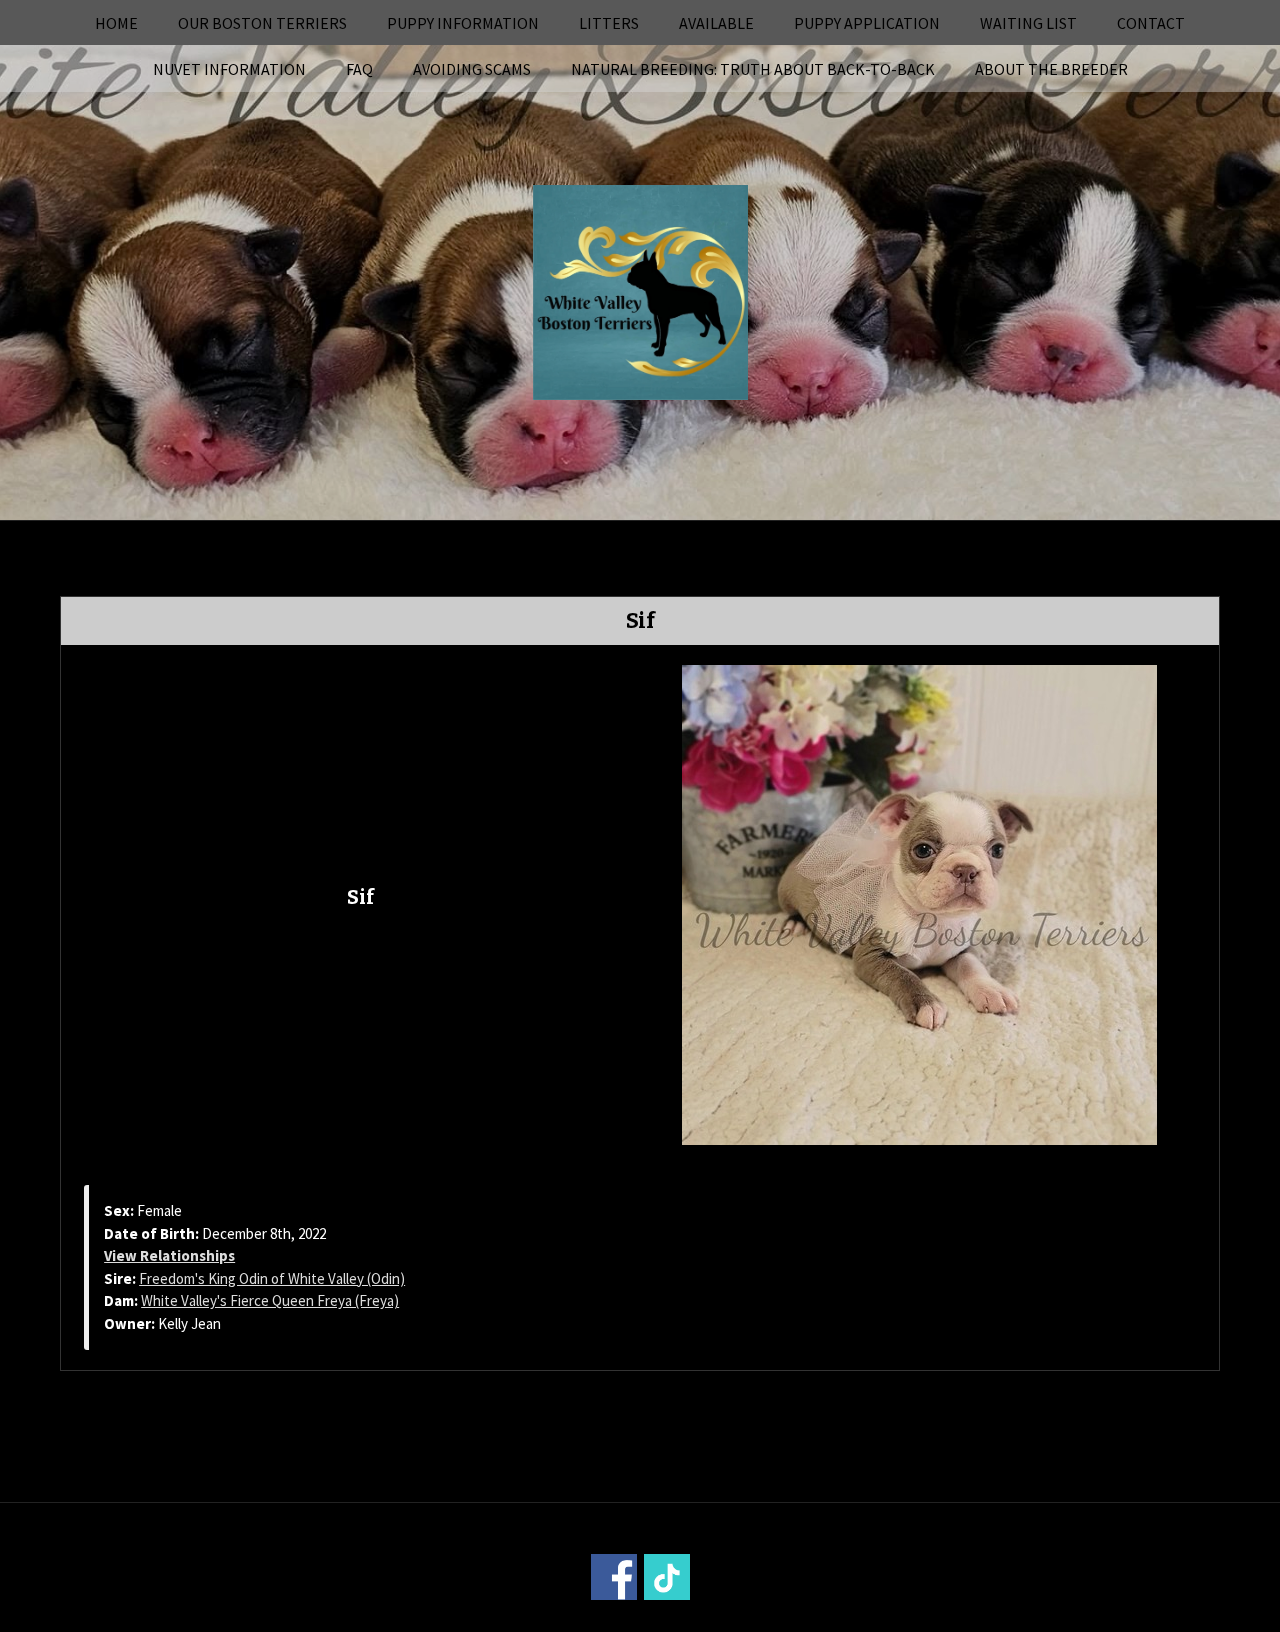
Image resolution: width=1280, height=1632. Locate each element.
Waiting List (1028, 23)
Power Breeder (752, 1618)
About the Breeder (1051, 69)
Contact (1151, 23)
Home (116, 23)
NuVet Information (229, 69)
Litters (609, 23)
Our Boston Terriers (262, 23)
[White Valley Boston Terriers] (640, 290)
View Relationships (169, 1255)
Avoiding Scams (472, 69)
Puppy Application (867, 23)
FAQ (359, 69)
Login (910, 1618)
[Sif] (919, 903)
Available (716, 23)
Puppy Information (463, 23)
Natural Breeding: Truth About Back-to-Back (753, 69)
